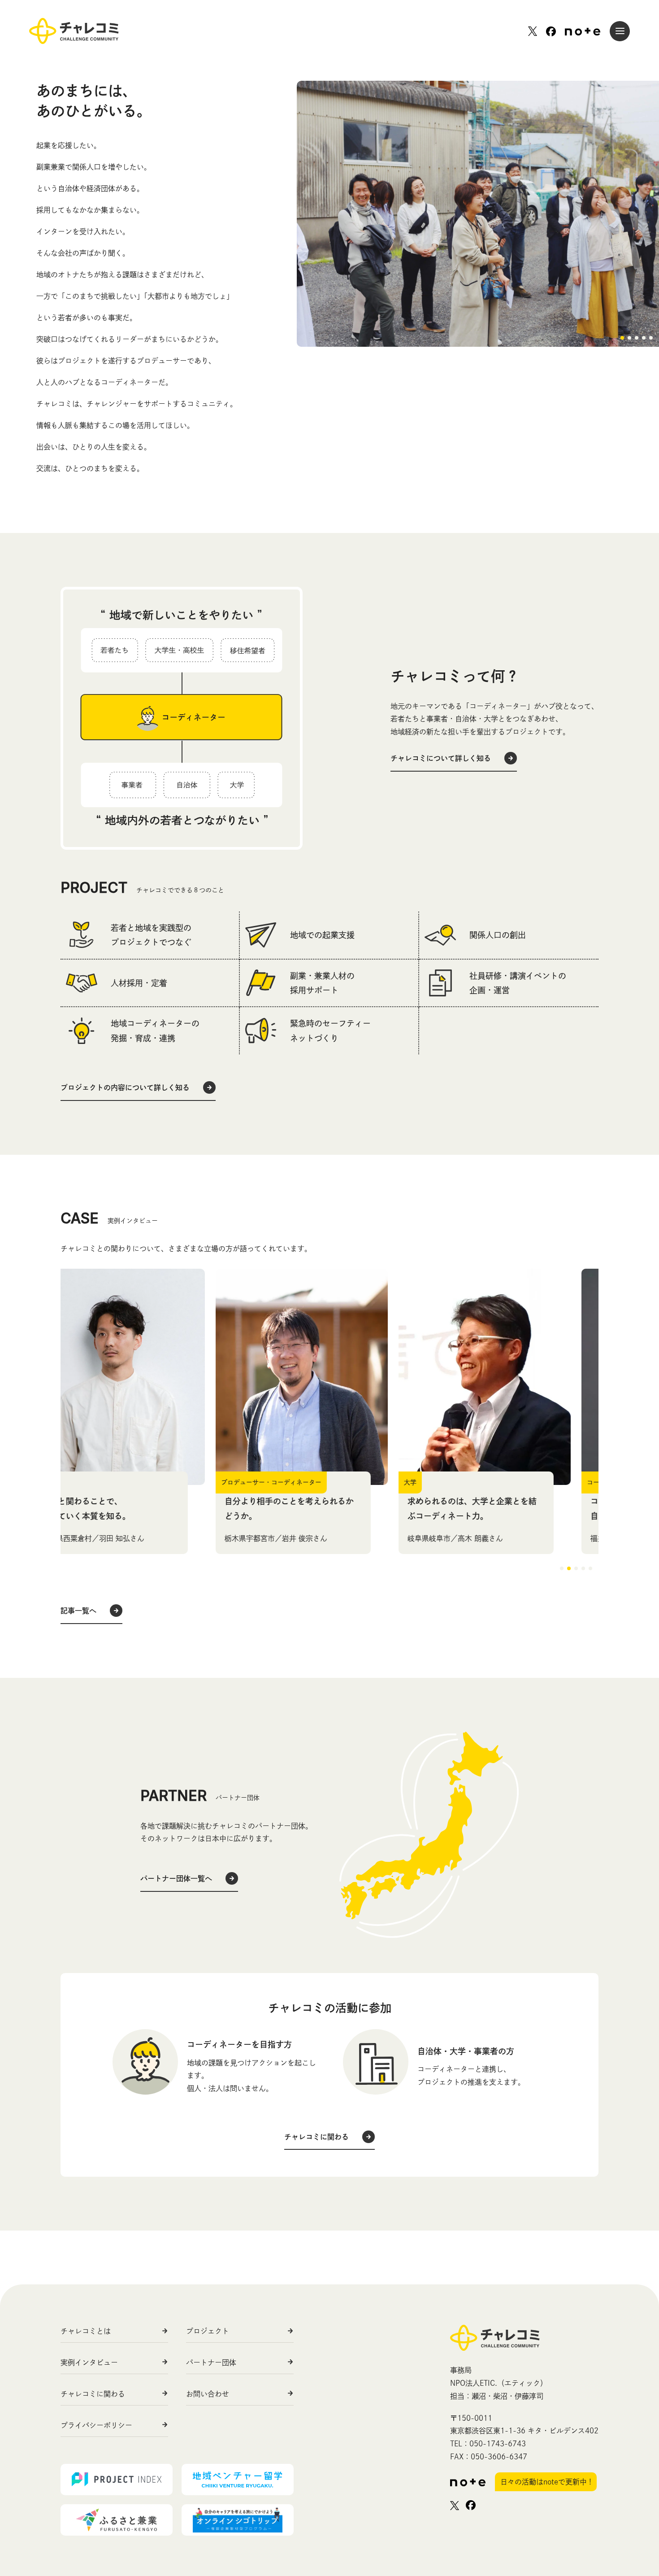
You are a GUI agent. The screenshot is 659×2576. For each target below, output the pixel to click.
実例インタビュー (89, 2362)
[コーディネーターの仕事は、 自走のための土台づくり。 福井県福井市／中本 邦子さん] (512, 1377)
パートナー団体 (211, 2362)
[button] (622, 338)
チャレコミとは (86, 2331)
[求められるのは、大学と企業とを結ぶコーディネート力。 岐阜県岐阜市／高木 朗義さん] (329, 1377)
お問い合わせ (208, 2394)
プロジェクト (208, 2331)
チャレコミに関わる (93, 2394)
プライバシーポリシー (96, 2425)
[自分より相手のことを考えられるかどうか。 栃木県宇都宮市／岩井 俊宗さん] (147, 1377)
